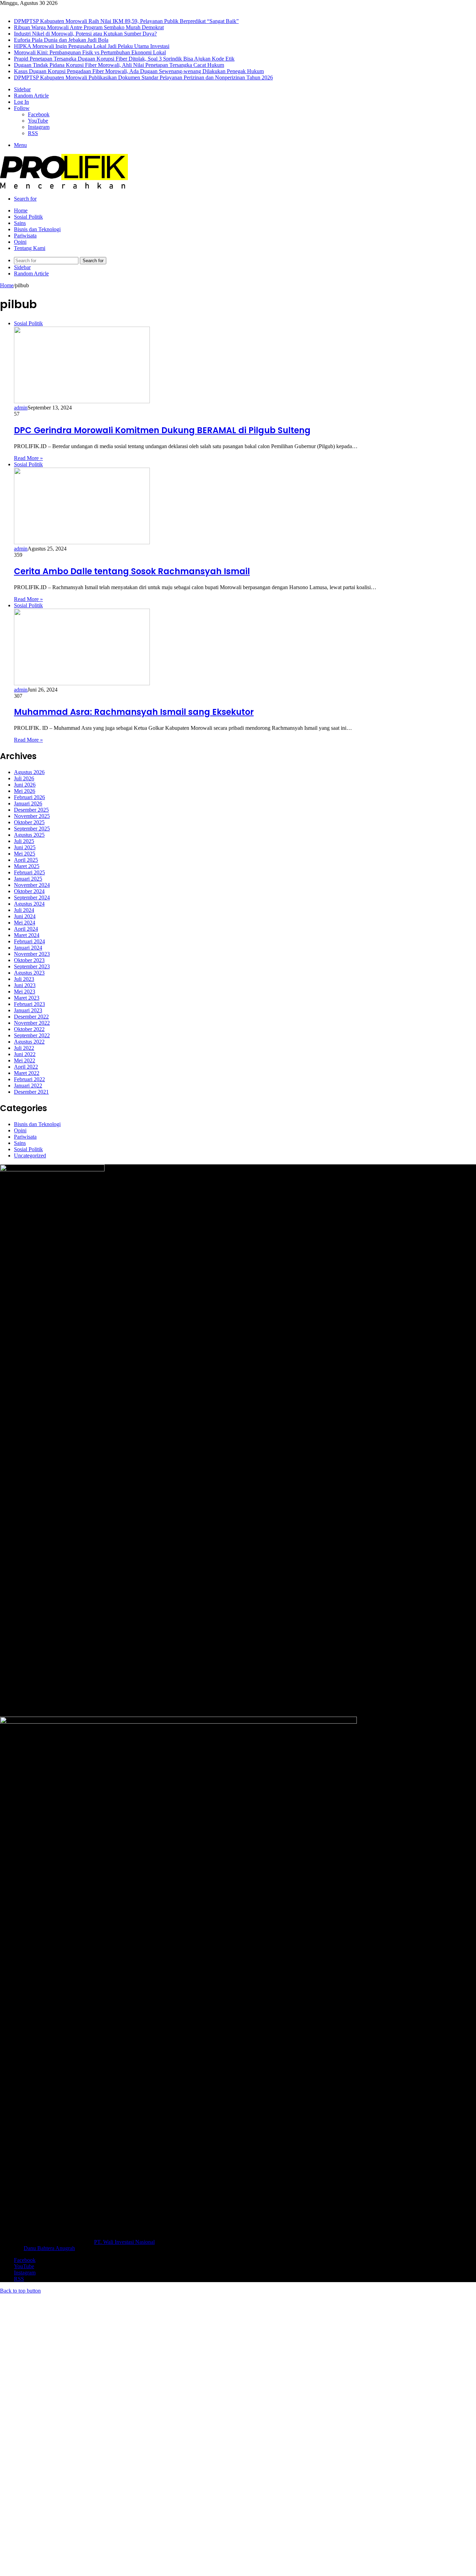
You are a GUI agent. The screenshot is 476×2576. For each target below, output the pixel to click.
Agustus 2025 (29, 835)
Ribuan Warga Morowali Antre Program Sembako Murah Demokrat (89, 27)
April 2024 (26, 929)
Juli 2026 (24, 778)
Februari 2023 (29, 1004)
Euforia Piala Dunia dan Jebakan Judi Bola (61, 40)
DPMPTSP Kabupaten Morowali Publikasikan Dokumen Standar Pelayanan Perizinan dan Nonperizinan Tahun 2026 (143, 77)
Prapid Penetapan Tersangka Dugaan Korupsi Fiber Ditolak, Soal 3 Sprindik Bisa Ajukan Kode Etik (124, 59)
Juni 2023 (25, 985)
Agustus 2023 (29, 973)
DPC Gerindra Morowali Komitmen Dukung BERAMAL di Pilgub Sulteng (162, 430)
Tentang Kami (30, 248)
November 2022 (32, 1023)
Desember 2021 (31, 1092)
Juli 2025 (24, 841)
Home (21, 210)
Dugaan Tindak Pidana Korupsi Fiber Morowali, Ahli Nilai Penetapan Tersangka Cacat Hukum (119, 65)
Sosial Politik (28, 217)
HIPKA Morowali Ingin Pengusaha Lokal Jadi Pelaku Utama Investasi (92, 46)
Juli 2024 (24, 910)
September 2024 (32, 897)
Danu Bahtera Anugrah (49, 2248)
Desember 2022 (31, 1017)
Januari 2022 (28, 1086)
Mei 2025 (25, 854)
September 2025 (32, 829)
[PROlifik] (64, 187)
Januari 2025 (28, 879)
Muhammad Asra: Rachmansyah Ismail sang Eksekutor (134, 712)
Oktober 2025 (29, 822)
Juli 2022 (24, 1048)
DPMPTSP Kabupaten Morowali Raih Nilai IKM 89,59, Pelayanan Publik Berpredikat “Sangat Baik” (126, 21)
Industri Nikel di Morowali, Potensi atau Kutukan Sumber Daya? (85, 34)
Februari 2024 (29, 941)
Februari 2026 (29, 797)
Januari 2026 (28, 803)
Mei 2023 (25, 992)
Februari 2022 (29, 1079)
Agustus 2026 (29, 772)
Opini (20, 242)
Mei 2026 (25, 791)
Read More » (28, 458)
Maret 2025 (27, 866)
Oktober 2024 (29, 891)
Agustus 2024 (29, 904)
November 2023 (32, 954)
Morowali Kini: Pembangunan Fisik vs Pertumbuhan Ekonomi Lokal (90, 52)
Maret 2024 (27, 935)
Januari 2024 (28, 948)
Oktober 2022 (29, 1029)
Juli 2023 (24, 979)
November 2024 (32, 885)
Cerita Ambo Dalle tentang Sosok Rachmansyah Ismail (132, 571)
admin (21, 408)
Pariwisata (25, 236)
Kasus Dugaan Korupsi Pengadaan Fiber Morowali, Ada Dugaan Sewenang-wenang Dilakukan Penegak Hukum (139, 71)
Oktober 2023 (29, 960)
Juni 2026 (25, 785)
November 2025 (32, 816)
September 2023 (32, 966)
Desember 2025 (31, 810)
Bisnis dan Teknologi (37, 229)
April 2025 (26, 860)
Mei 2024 (25, 923)
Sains (20, 223)
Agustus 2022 (29, 1042)
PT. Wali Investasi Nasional (124, 2242)
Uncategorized (30, 1156)
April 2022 (26, 1067)
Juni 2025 (25, 847)
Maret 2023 (27, 998)
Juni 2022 (25, 1054)
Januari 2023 (28, 1010)
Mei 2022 (25, 1060)
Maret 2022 (27, 1073)
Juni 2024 (25, 916)
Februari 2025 (29, 872)
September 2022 (32, 1035)
